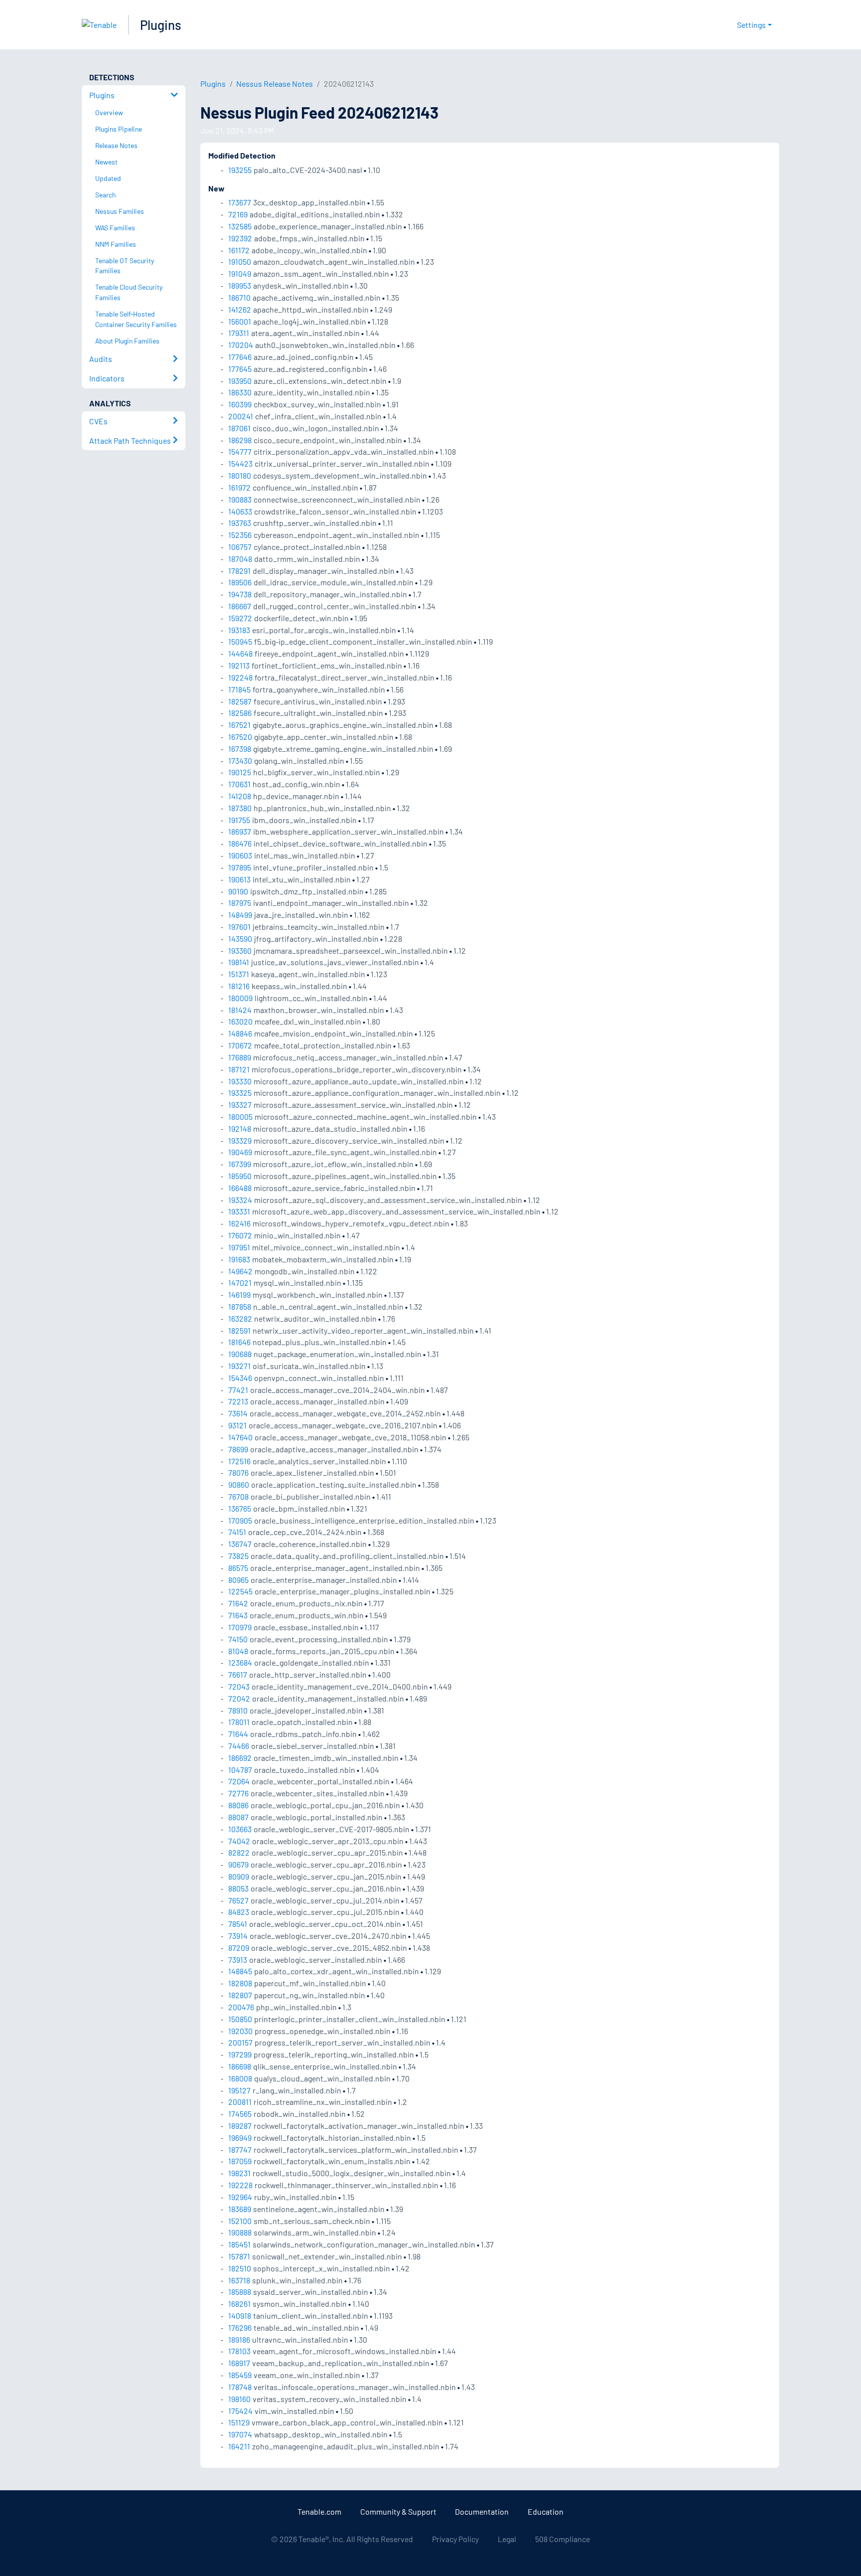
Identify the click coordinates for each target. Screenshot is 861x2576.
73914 (238, 1936)
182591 (239, 1330)
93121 (237, 1425)
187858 (240, 1306)
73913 (238, 1960)
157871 (239, 2256)
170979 (240, 1627)
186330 (240, 392)
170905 (240, 1520)
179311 (239, 333)
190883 (240, 499)
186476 (240, 843)
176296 (240, 2327)
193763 (240, 523)
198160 (239, 2399)
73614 (238, 1413)
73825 (238, 1556)
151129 (239, 2422)
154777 (240, 451)
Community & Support (398, 2511)
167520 (240, 737)
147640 (240, 1437)
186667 (240, 606)
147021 (240, 1283)
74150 (238, 1639)
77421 (238, 1390)
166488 (240, 1188)
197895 (240, 867)
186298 (240, 440)
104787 (240, 1770)
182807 (240, 1995)
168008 (240, 2078)
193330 (240, 1081)
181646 (239, 1342)
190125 (240, 772)
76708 (238, 1496)
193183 (239, 630)
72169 (238, 214)
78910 (238, 1710)
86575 (238, 1568)
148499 (240, 915)
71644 (238, 1734)
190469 (240, 1152)
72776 (238, 1793)
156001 (240, 321)
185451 (239, 2244)
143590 (240, 939)
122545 (240, 1591)
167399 (240, 1164)
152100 (240, 2221)
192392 (240, 238)
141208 (240, 796)
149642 (240, 1271)
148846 (240, 1033)
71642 (238, 1603)
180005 (240, 1116)
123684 (240, 1662)
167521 (239, 725)
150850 (240, 2019)
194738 (240, 594)
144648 (240, 653)
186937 (240, 831)
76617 (238, 1674)
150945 (240, 641)
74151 (237, 1532)
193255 (240, 170)
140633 (240, 511)
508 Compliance (563, 2539)
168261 (239, 2304)
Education (546, 2511)
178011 (239, 1722)
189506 (240, 582)
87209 (239, 1948)
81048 (238, 1651)
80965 (238, 1580)
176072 (240, 1235)
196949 (240, 2138)
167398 (240, 749)
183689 (240, 2209)
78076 (238, 1472)
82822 (239, 1852)
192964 (240, 2197)
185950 (240, 1176)
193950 (240, 381)
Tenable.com (319, 2511)
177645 (240, 369)
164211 (239, 2446)
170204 (241, 345)
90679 (238, 1864)
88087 (238, 1817)
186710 (239, 297)
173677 (240, 202)
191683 (239, 1259)
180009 (240, 998)
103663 (240, 1829)
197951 (239, 1247)
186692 (240, 1758)
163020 (240, 1021)
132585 (240, 226)
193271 (239, 1366)
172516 (239, 1461)
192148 (240, 1128)
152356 (240, 535)
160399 (240, 404)
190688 (240, 1354)
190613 (239, 879)
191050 (240, 261)
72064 (239, 1781)
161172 (239, 250)
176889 (240, 1057)
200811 (240, 2102)
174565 (240, 2114)
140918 (240, 2316)
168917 (239, 2363)
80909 (239, 1876)
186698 (240, 2066)
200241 (241, 416)
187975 (240, 903)
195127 (239, 2090)
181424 (240, 1010)
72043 (239, 1686)
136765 (240, 1508)
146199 (239, 1294)
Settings (751, 25)
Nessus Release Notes (275, 84)
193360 (240, 950)
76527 (238, 1900)
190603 (240, 855)
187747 (240, 2149)
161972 (239, 487)
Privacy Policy (455, 2539)
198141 (239, 962)
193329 (240, 1140)
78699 (238, 1449)
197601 (239, 927)
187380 (240, 808)
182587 (240, 701)
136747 (240, 1544)
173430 (240, 761)
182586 (240, 713)
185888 (240, 2292)
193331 (239, 1211)
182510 (240, 2268)
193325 (240, 1093)
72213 (238, 1401)
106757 (240, 547)
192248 (240, 677)
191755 (239, 820)
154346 (240, 1378)
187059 (240, 2161)
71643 (238, 1615)
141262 (240, 309)
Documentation (482, 2511)
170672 (240, 1045)
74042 (239, 1841)
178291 (239, 571)
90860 (239, 1484)
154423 (240, 463)
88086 (238, 1805)
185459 (240, 2375)
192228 (240, 2185)
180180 (240, 475)
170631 (239, 784)
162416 (239, 1223)
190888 (240, 2232)
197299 (240, 2054)
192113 (239, 665)
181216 (239, 986)
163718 (239, 2280)
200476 (241, 2007)
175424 (240, 2411)
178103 (239, 2351)
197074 (240, 2434)
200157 (240, 2042)
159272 (240, 618)
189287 (240, 2126)
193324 (240, 1200)
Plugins (161, 25)
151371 (239, 974)
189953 (240, 285)
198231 (239, 2173)
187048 (240, 559)
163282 (240, 1318)
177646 (240, 357)
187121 (239, 1069)
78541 (238, 1924)
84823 (239, 1912)
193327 (240, 1105)
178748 (240, 2387)
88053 (238, 1888)
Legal (507, 2539)
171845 (239, 689)
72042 (239, 1698)
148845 (240, 1971)
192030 (240, 2031)
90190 (238, 891)
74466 (239, 1746)
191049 (240, 273)
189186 (239, 2339)
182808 (240, 1983)
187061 (239, 428)
